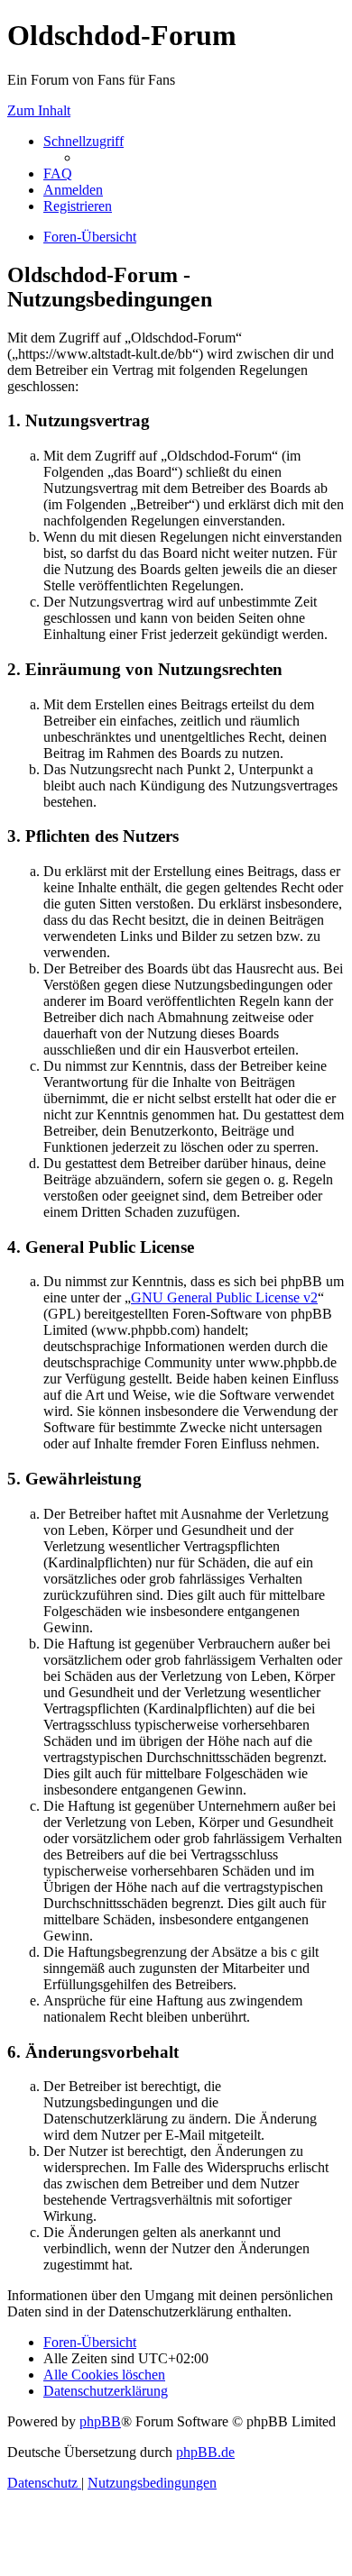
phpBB (100, 2421)
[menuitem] (58, 174)
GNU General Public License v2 (224, 1297)
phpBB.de (205, 2452)
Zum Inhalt (39, 110)
